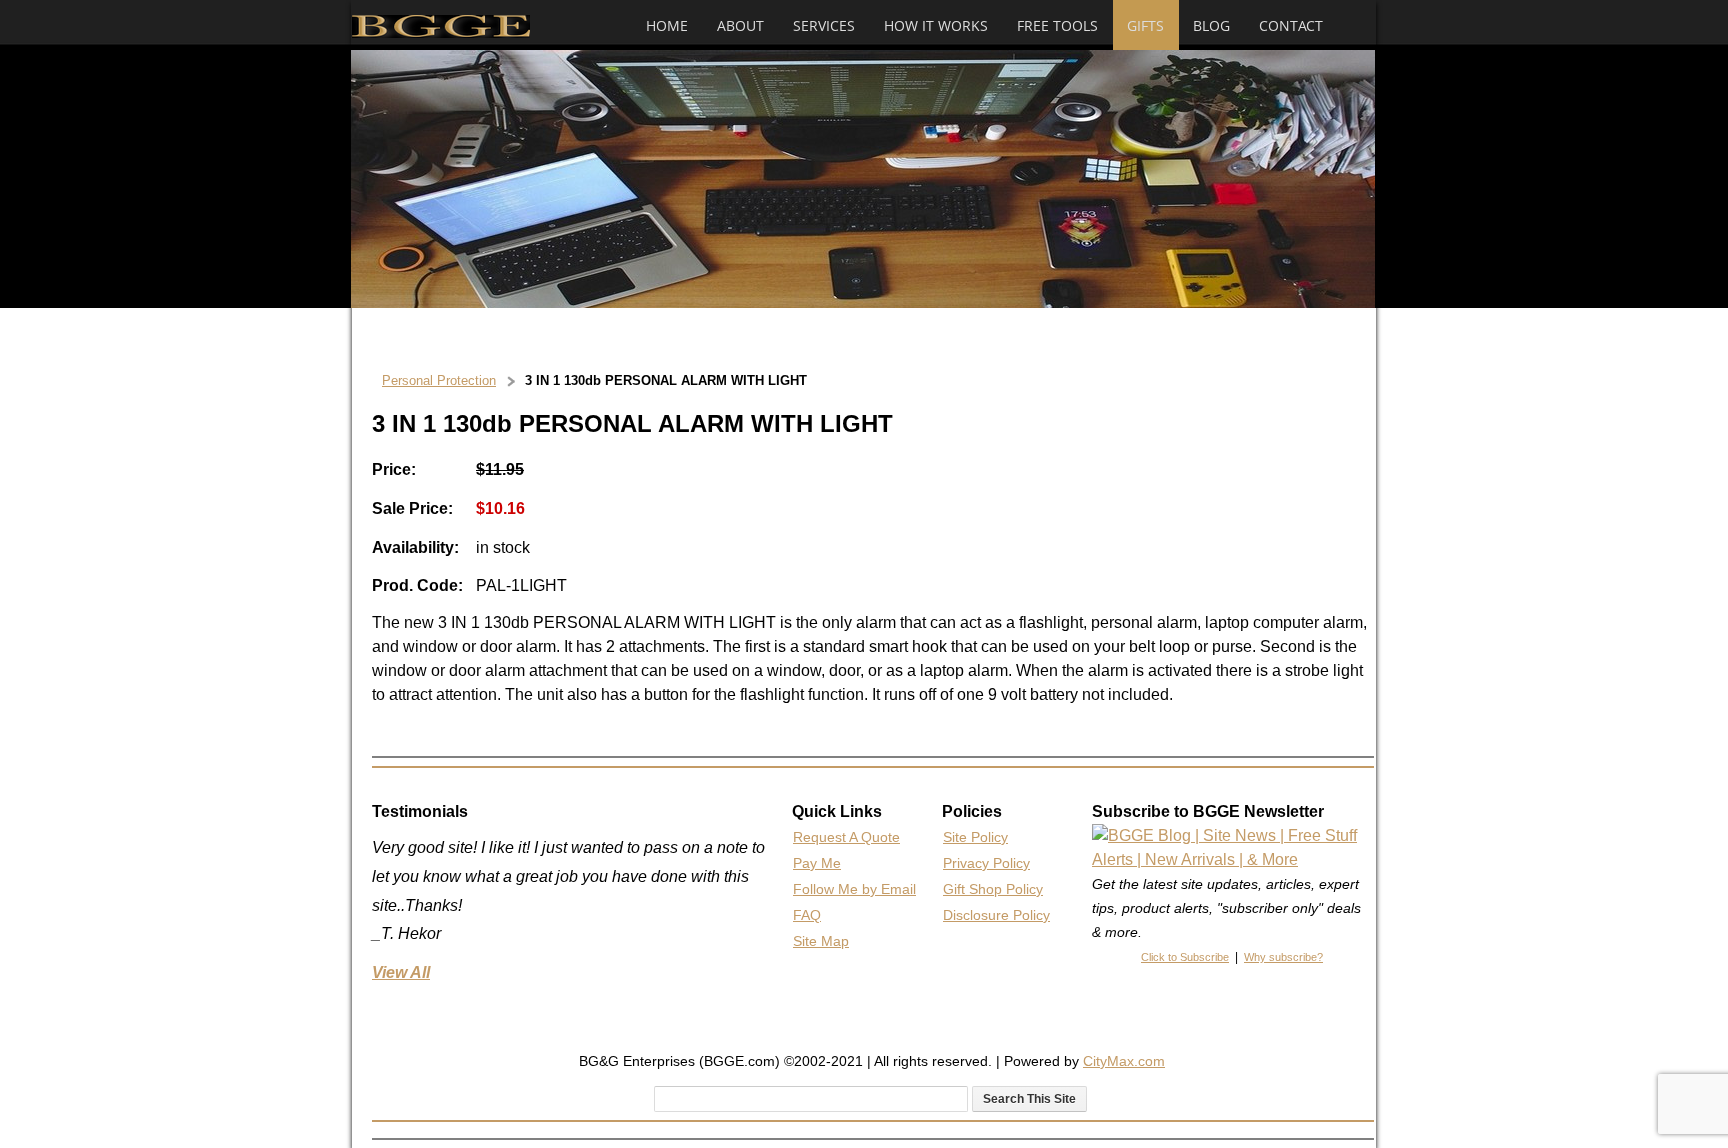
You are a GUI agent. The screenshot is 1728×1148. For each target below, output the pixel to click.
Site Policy (975, 837)
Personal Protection (439, 380)
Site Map (821, 941)
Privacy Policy (986, 863)
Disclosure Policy (996, 915)
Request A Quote (846, 837)
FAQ (807, 915)
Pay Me (817, 863)
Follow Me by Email (854, 889)
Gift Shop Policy (993, 889)
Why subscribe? (1283, 957)
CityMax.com (1124, 1061)
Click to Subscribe (1185, 957)
